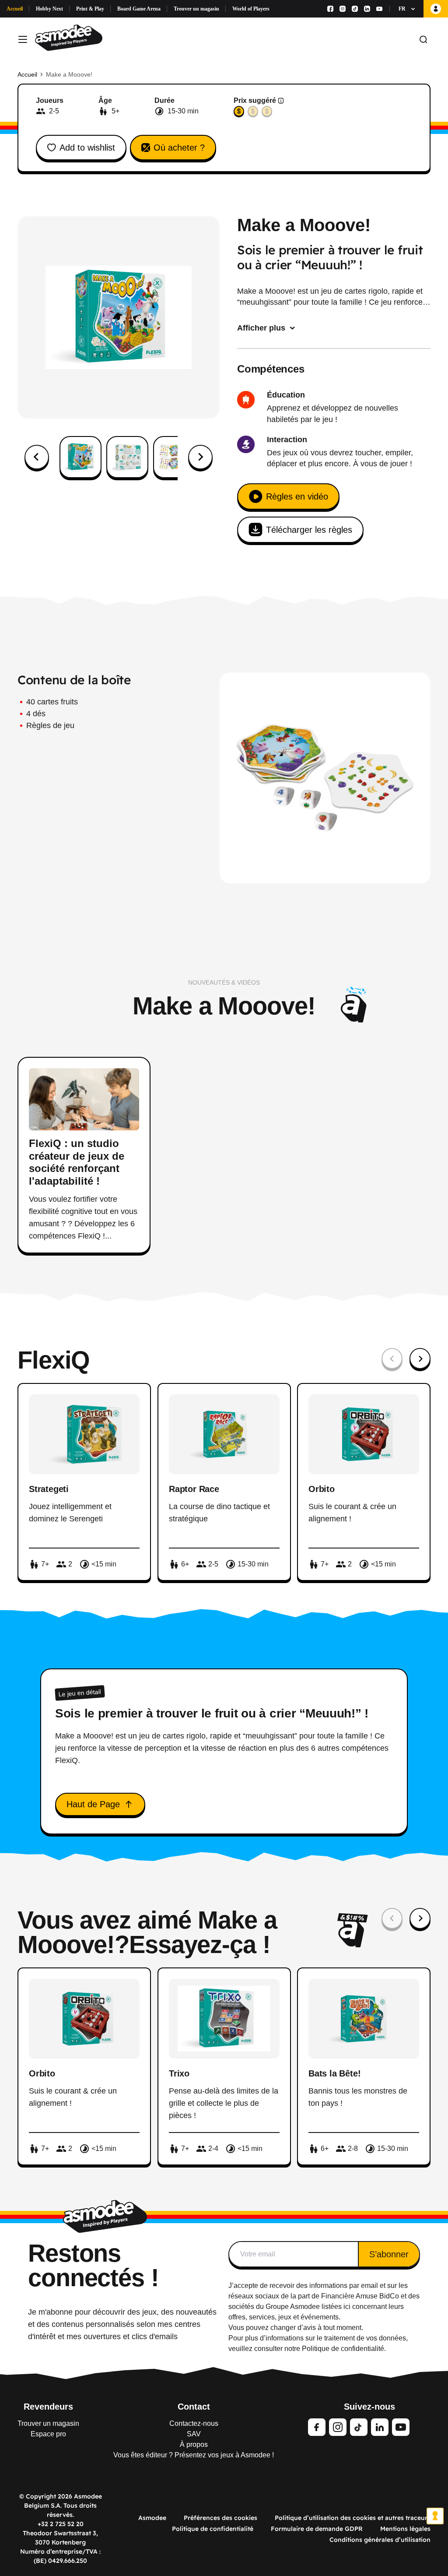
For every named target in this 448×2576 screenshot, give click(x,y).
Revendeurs (48, 2407)
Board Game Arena (139, 9)
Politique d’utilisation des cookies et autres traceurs (353, 2518)
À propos (194, 2444)
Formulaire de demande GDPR (317, 2529)
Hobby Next (49, 9)
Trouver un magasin (196, 9)
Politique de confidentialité (213, 2529)
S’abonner (389, 2254)
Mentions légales (405, 2529)
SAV (194, 2434)
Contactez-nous (194, 2423)
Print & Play (90, 9)
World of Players (251, 9)
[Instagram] (343, 9)
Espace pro (48, 2434)
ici (347, 2307)
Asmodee (152, 2518)
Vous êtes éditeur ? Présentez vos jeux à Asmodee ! (194, 2455)
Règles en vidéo (297, 496)
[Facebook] (330, 9)
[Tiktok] (355, 9)
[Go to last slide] (37, 457)
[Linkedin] (367, 9)
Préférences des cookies (220, 2518)
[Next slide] (200, 457)
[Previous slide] (392, 1358)
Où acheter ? (179, 148)
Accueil (15, 9)
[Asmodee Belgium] (69, 39)
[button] (80, 457)
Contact (194, 2407)
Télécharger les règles (309, 530)
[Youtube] (379, 9)
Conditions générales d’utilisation (380, 2540)
